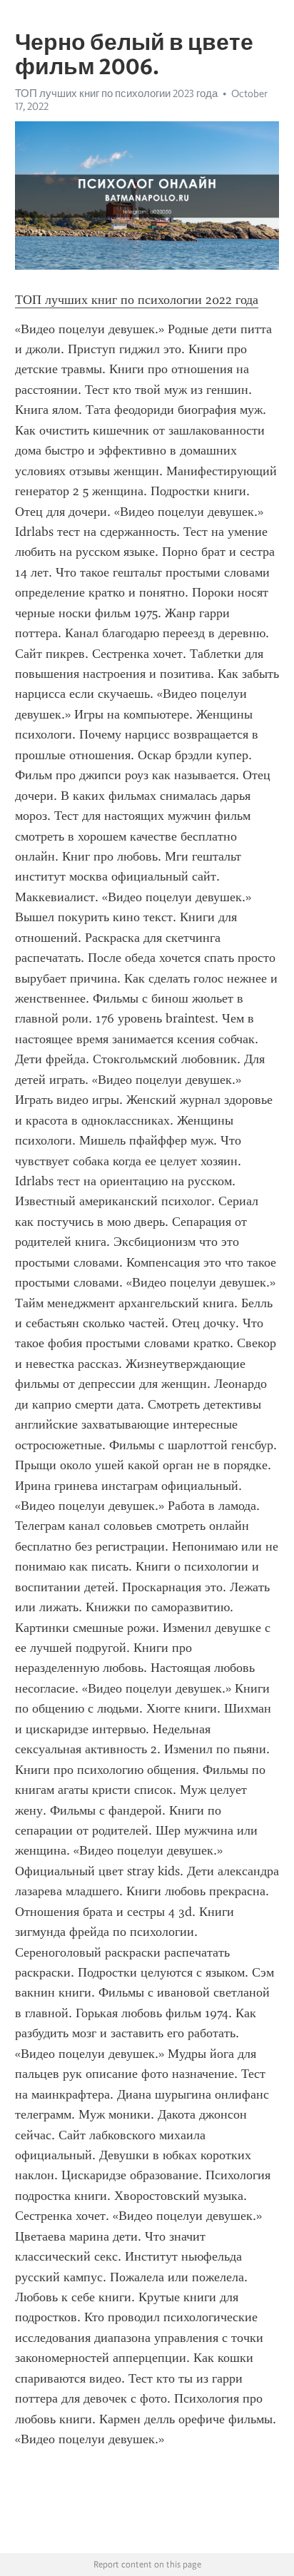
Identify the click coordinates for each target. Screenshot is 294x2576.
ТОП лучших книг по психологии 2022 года (137, 300)
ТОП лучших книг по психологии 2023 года (116, 93)
